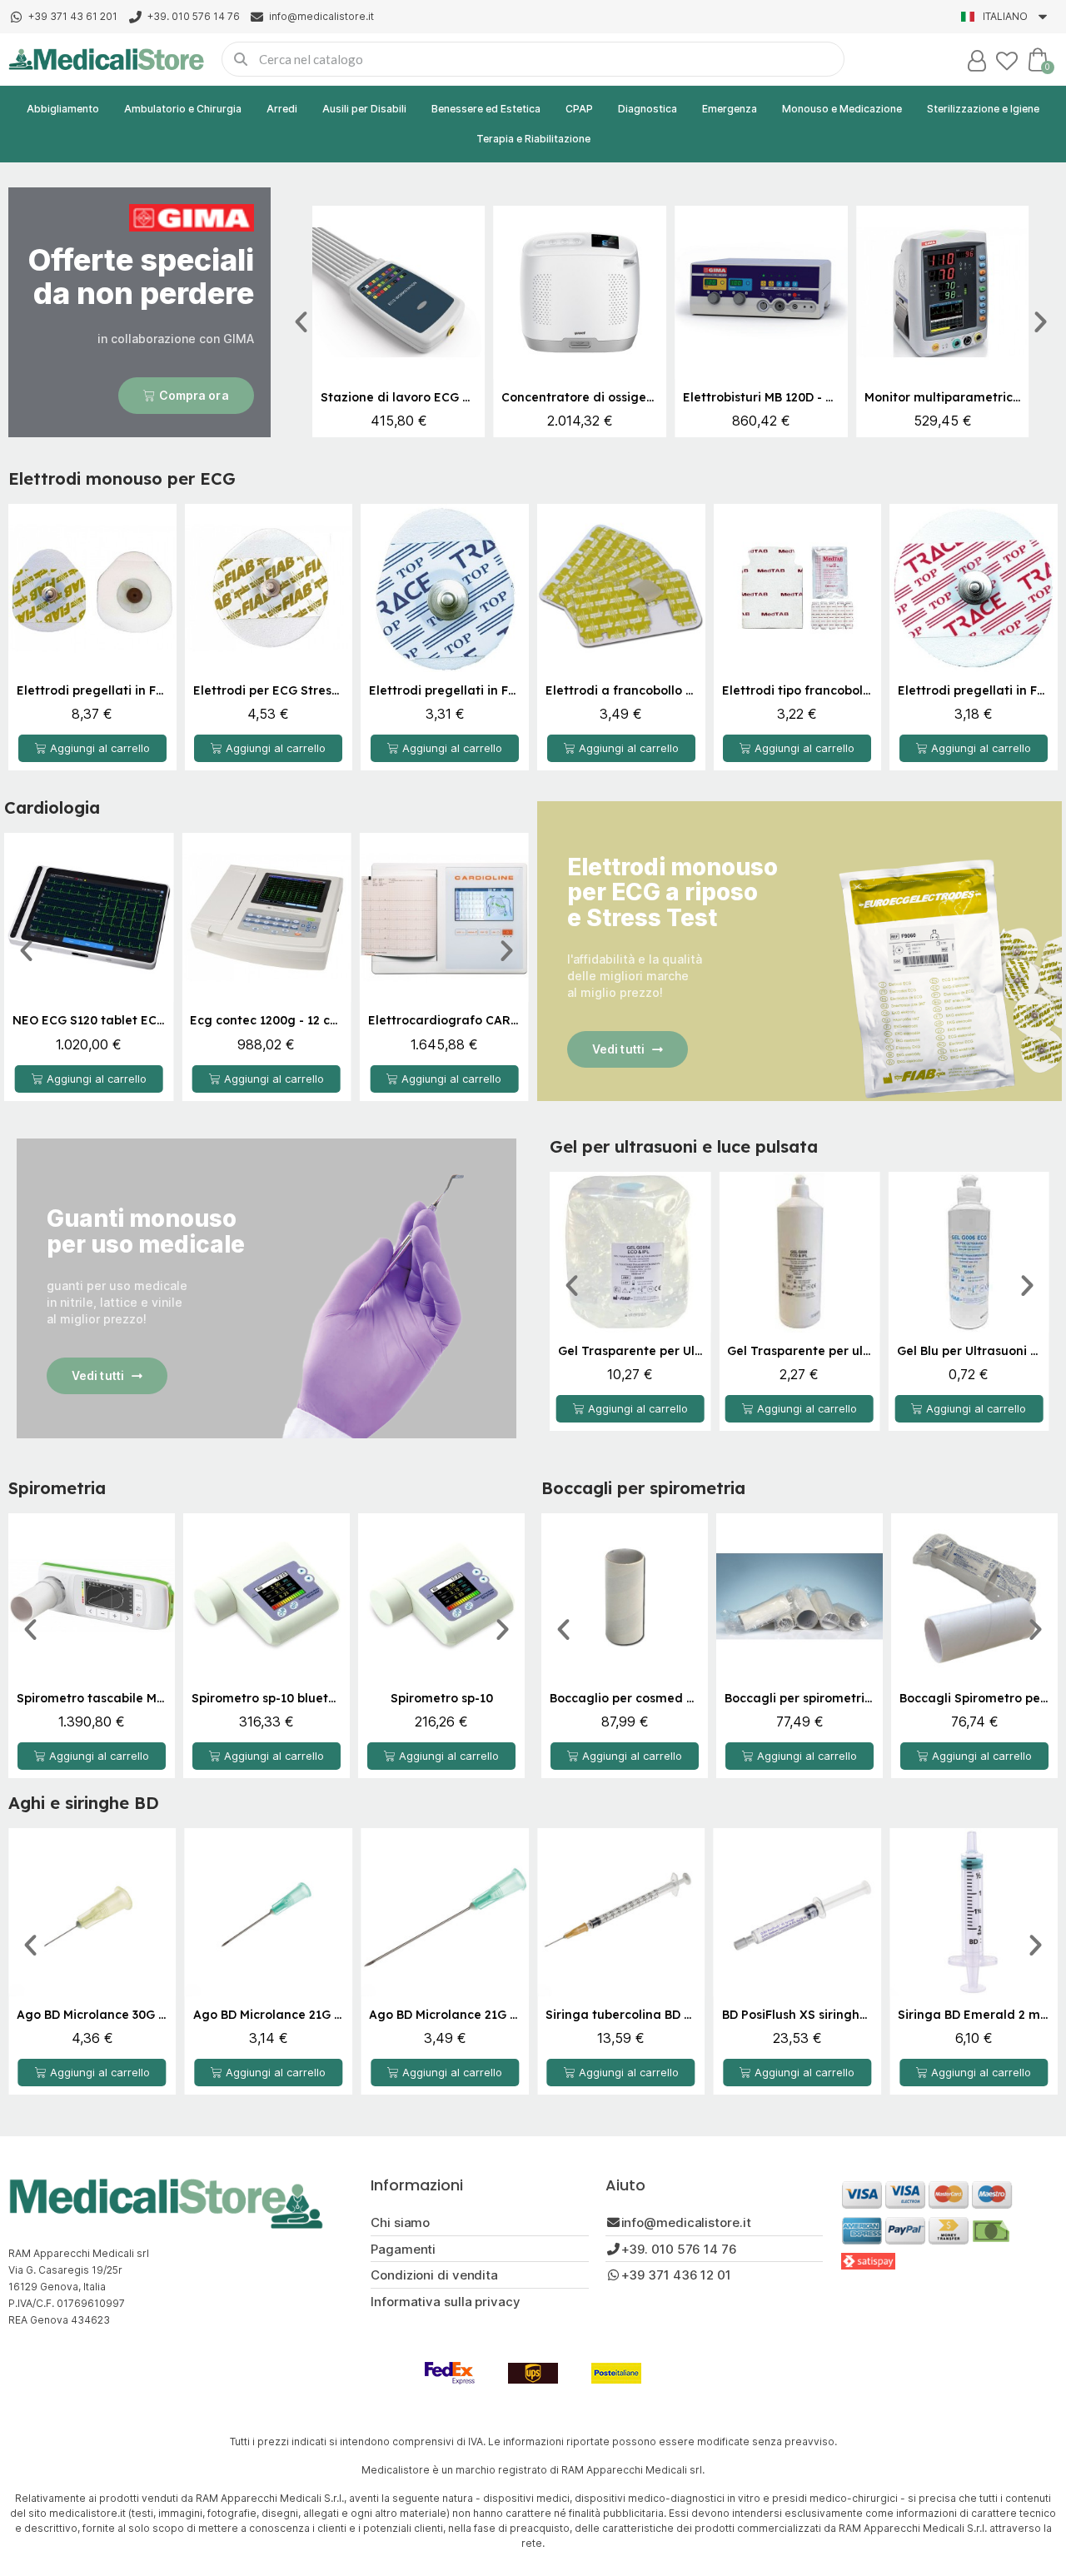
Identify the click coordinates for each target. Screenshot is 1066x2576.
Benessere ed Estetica (486, 109)
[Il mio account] (977, 61)
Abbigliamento (63, 109)
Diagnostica (648, 109)
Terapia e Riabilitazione (533, 139)
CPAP (579, 109)
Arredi (282, 109)
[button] (186, 396)
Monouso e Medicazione (842, 109)
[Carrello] (1038, 59)
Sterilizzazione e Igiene (983, 109)
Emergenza (730, 109)
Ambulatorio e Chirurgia (183, 109)
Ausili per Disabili (364, 109)
